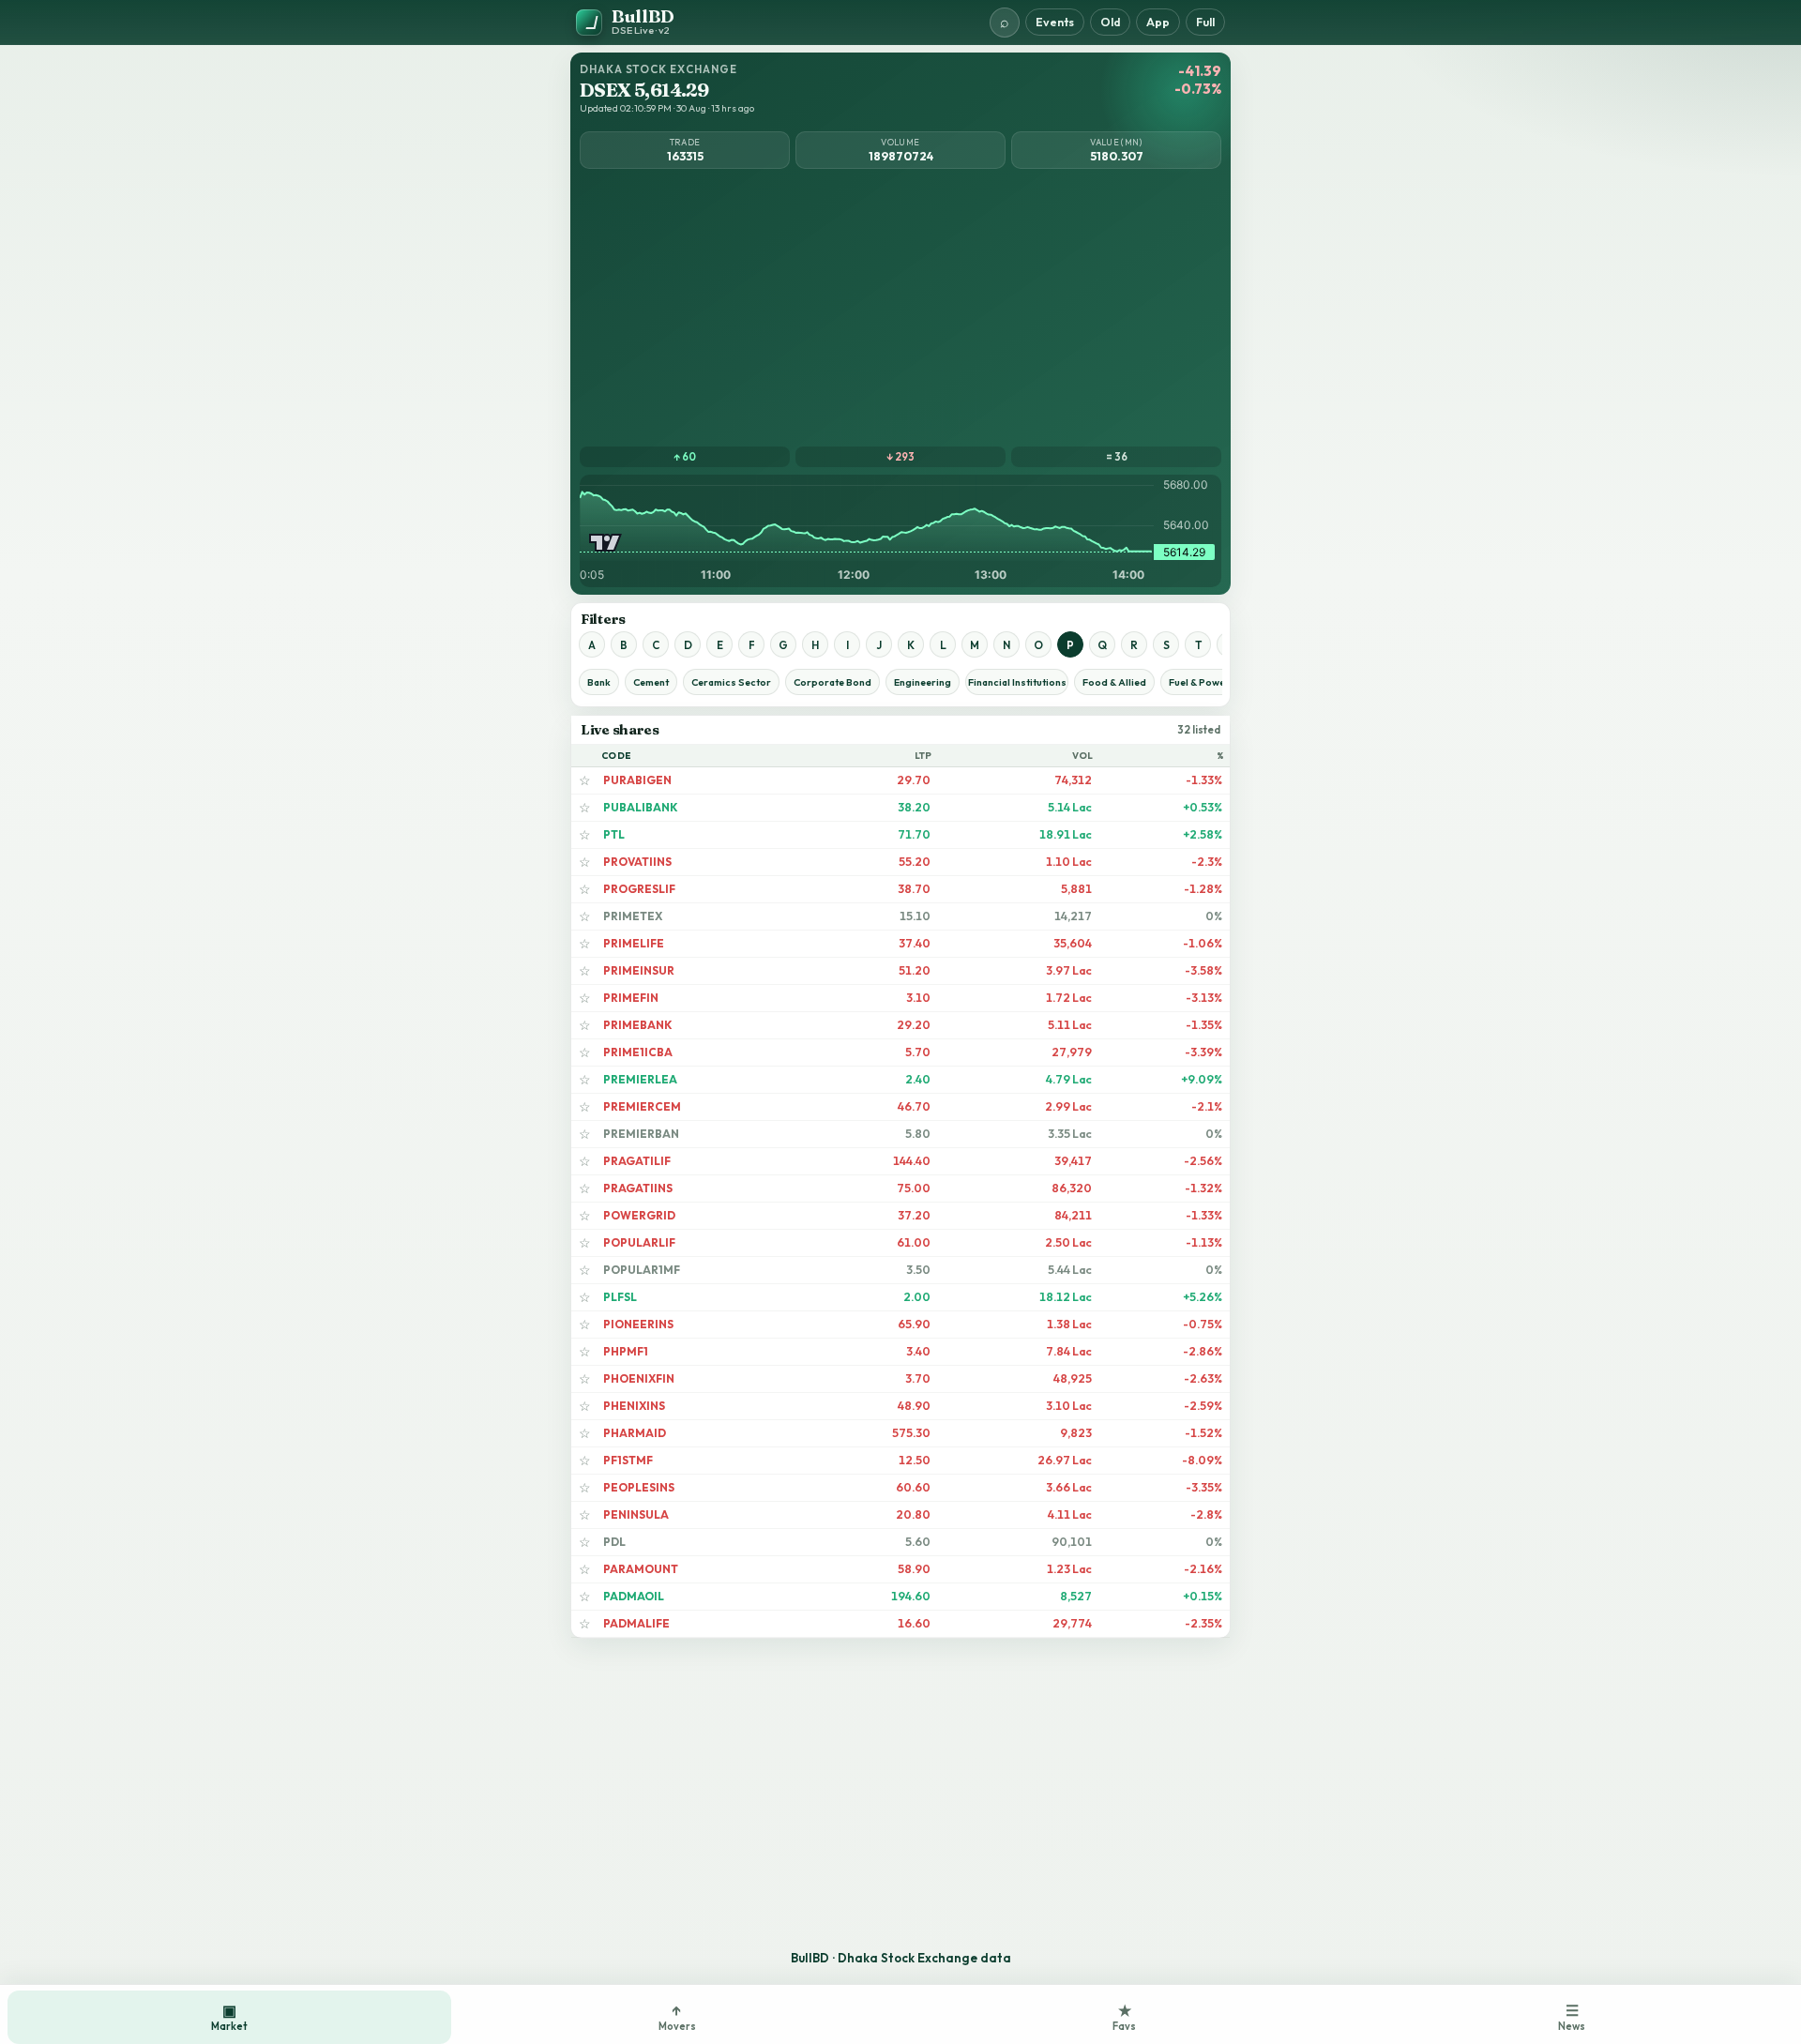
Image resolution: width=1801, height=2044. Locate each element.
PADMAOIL (634, 1596)
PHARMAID (635, 1433)
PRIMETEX (633, 916)
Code (616, 756)
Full (1205, 22)
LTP (923, 756)
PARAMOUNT (641, 1569)
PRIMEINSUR (639, 970)
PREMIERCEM (642, 1106)
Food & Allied (1114, 682)
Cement (651, 682)
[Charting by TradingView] (605, 543)
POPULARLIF (639, 1242)
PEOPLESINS (639, 1487)
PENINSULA (636, 1514)
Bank (599, 682)
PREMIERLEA (640, 1079)
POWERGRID (639, 1215)
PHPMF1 (626, 1351)
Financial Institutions (1017, 682)
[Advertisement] (900, 306)
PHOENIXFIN (639, 1378)
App (1158, 22)
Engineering (923, 682)
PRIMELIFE (634, 943)
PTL (614, 834)
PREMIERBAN (641, 1134)
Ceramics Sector (731, 682)
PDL (614, 1542)
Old (1110, 22)
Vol (1083, 756)
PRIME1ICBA (638, 1052)
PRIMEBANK (638, 1025)
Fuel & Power (1199, 682)
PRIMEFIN (631, 998)
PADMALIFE (636, 1623)
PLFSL (620, 1297)
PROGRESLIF (639, 889)
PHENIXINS (634, 1406)
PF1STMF (628, 1460)
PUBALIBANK (641, 807)
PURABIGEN (637, 780)
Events (1055, 22)
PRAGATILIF (637, 1161)
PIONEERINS (638, 1324)
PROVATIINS (637, 862)
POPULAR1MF (642, 1270)
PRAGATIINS (638, 1188)
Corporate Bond (832, 682)
